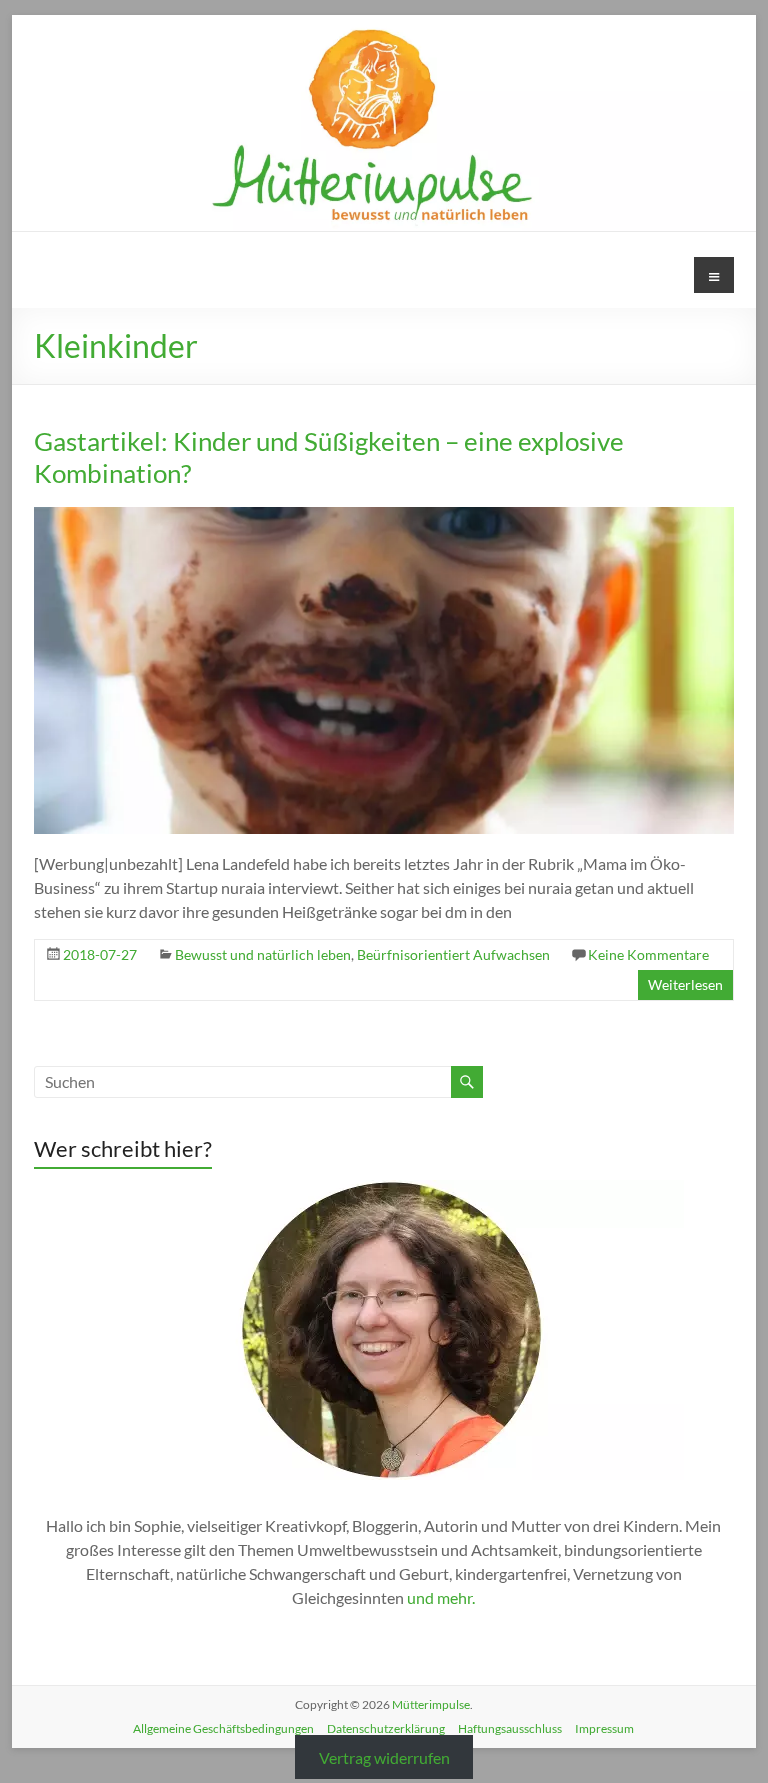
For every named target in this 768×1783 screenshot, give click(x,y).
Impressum (604, 1728)
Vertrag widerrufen (384, 1757)
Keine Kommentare (648, 954)
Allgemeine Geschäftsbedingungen (223, 1728)
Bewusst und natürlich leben (263, 954)
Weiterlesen (685, 984)
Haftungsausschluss (510, 1728)
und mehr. (441, 1597)
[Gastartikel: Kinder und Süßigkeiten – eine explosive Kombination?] (384, 516)
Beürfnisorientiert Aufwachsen (453, 954)
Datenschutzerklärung (386, 1728)
